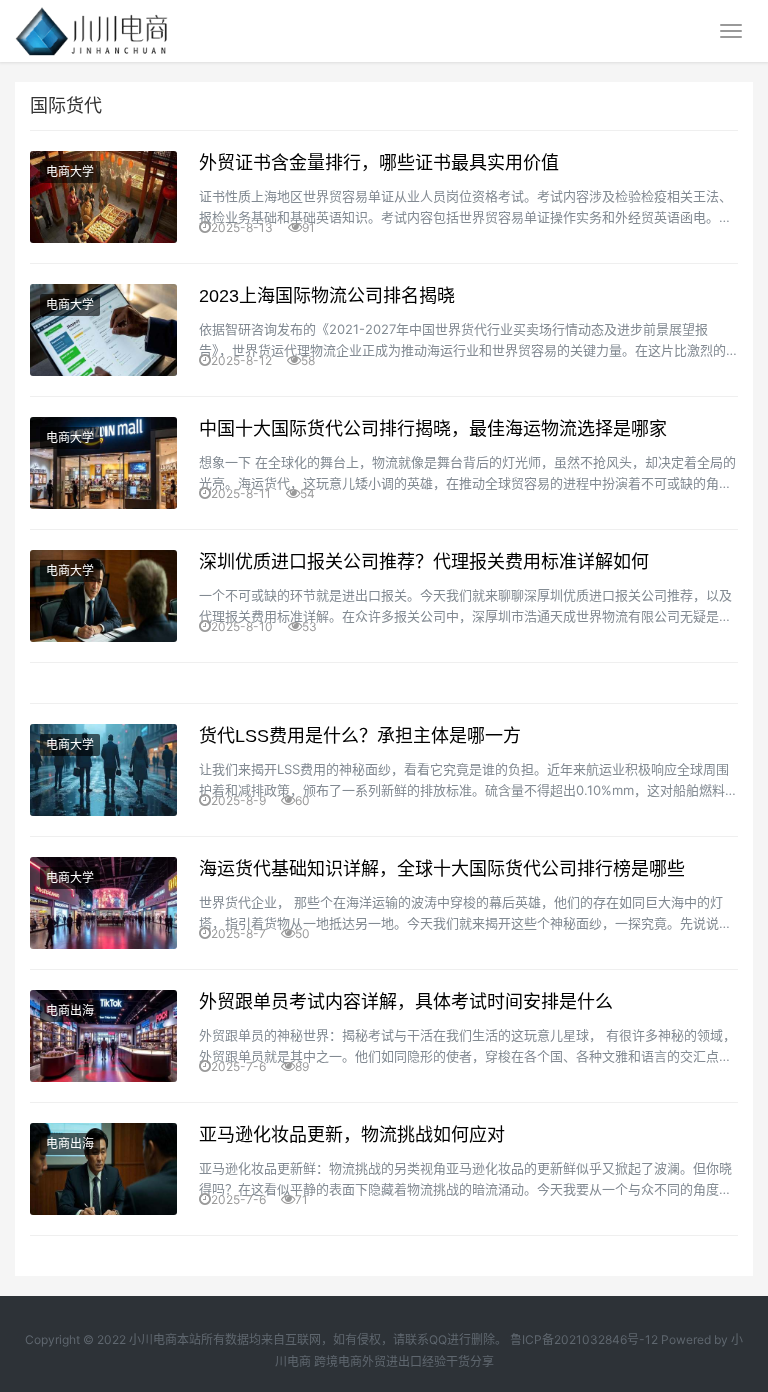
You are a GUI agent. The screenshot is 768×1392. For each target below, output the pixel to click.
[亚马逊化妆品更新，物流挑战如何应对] (103, 1169)
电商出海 (70, 1010)
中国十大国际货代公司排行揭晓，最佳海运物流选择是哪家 (433, 429)
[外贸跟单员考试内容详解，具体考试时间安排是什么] (103, 1036)
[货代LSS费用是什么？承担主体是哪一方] (103, 770)
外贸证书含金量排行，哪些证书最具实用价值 (379, 163)
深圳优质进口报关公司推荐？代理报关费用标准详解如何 (424, 562)
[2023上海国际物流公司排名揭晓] (103, 330)
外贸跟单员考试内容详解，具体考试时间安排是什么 (406, 1002)
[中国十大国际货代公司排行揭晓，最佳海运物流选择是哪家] (103, 463)
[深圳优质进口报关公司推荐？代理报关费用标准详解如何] (103, 596)
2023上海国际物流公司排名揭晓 (327, 296)
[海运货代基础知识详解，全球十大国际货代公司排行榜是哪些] (103, 903)
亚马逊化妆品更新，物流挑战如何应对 (352, 1135)
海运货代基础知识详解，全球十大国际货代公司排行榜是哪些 (442, 869)
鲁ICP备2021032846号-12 (584, 1339)
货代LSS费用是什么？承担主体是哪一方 (360, 736)
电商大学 (70, 171)
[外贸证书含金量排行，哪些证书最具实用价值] (103, 197)
